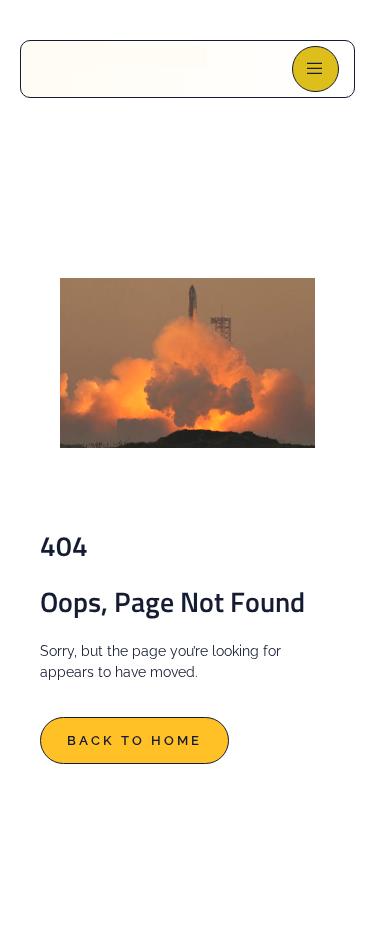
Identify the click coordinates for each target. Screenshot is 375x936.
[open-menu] (315, 69)
